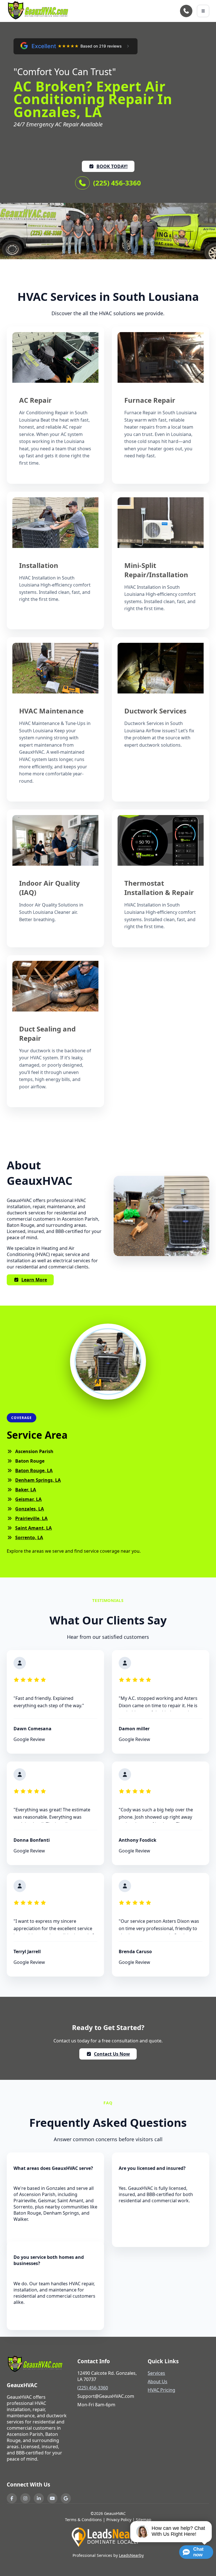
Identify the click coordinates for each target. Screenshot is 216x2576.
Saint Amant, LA (33, 1528)
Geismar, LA (28, 1499)
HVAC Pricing (161, 2390)
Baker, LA (26, 1490)
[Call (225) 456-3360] (186, 11)
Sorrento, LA (29, 1537)
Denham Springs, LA (38, 1480)
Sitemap (144, 2520)
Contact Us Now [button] (112, 2054)
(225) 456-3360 (117, 183)
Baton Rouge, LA (34, 1471)
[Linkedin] (39, 2498)
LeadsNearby (131, 2555)
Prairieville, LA (31, 1518)
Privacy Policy (119, 2520)
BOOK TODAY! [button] (112, 166)
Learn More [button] (34, 1280)
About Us (157, 2382)
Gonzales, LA (30, 1509)
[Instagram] (25, 2498)
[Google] (66, 2498)
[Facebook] (12, 2498)
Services (156, 2373)
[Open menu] (203, 11)
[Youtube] (52, 2498)
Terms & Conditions (83, 2520)
